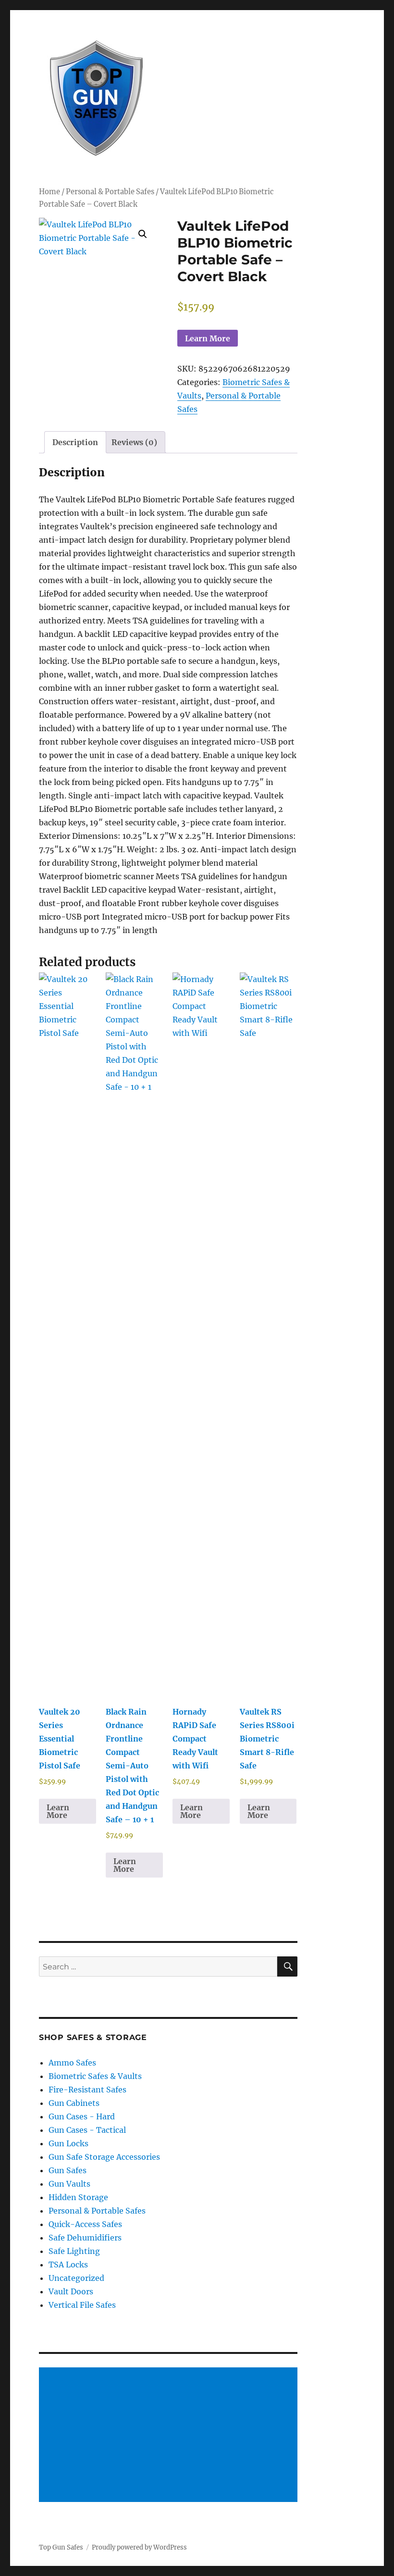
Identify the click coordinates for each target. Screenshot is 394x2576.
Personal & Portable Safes (110, 192)
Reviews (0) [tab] (134, 442)
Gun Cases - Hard (82, 2116)
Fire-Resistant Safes (87, 2090)
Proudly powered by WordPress (139, 2547)
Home (49, 192)
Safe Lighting (74, 2251)
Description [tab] (75, 442)
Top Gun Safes (61, 2547)
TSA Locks (68, 2265)
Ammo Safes (72, 2063)
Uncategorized (76, 2278)
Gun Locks (68, 2143)
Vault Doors (71, 2291)
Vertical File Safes (82, 2305)
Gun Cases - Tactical (87, 2130)
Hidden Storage (78, 2197)
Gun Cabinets (74, 2103)
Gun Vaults (69, 2184)
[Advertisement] (170, 2436)
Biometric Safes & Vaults (95, 2076)
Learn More (208, 338)
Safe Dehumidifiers (85, 2238)
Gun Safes (68, 2170)
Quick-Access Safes (85, 2224)
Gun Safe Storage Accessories (104, 2157)
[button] (143, 234)
